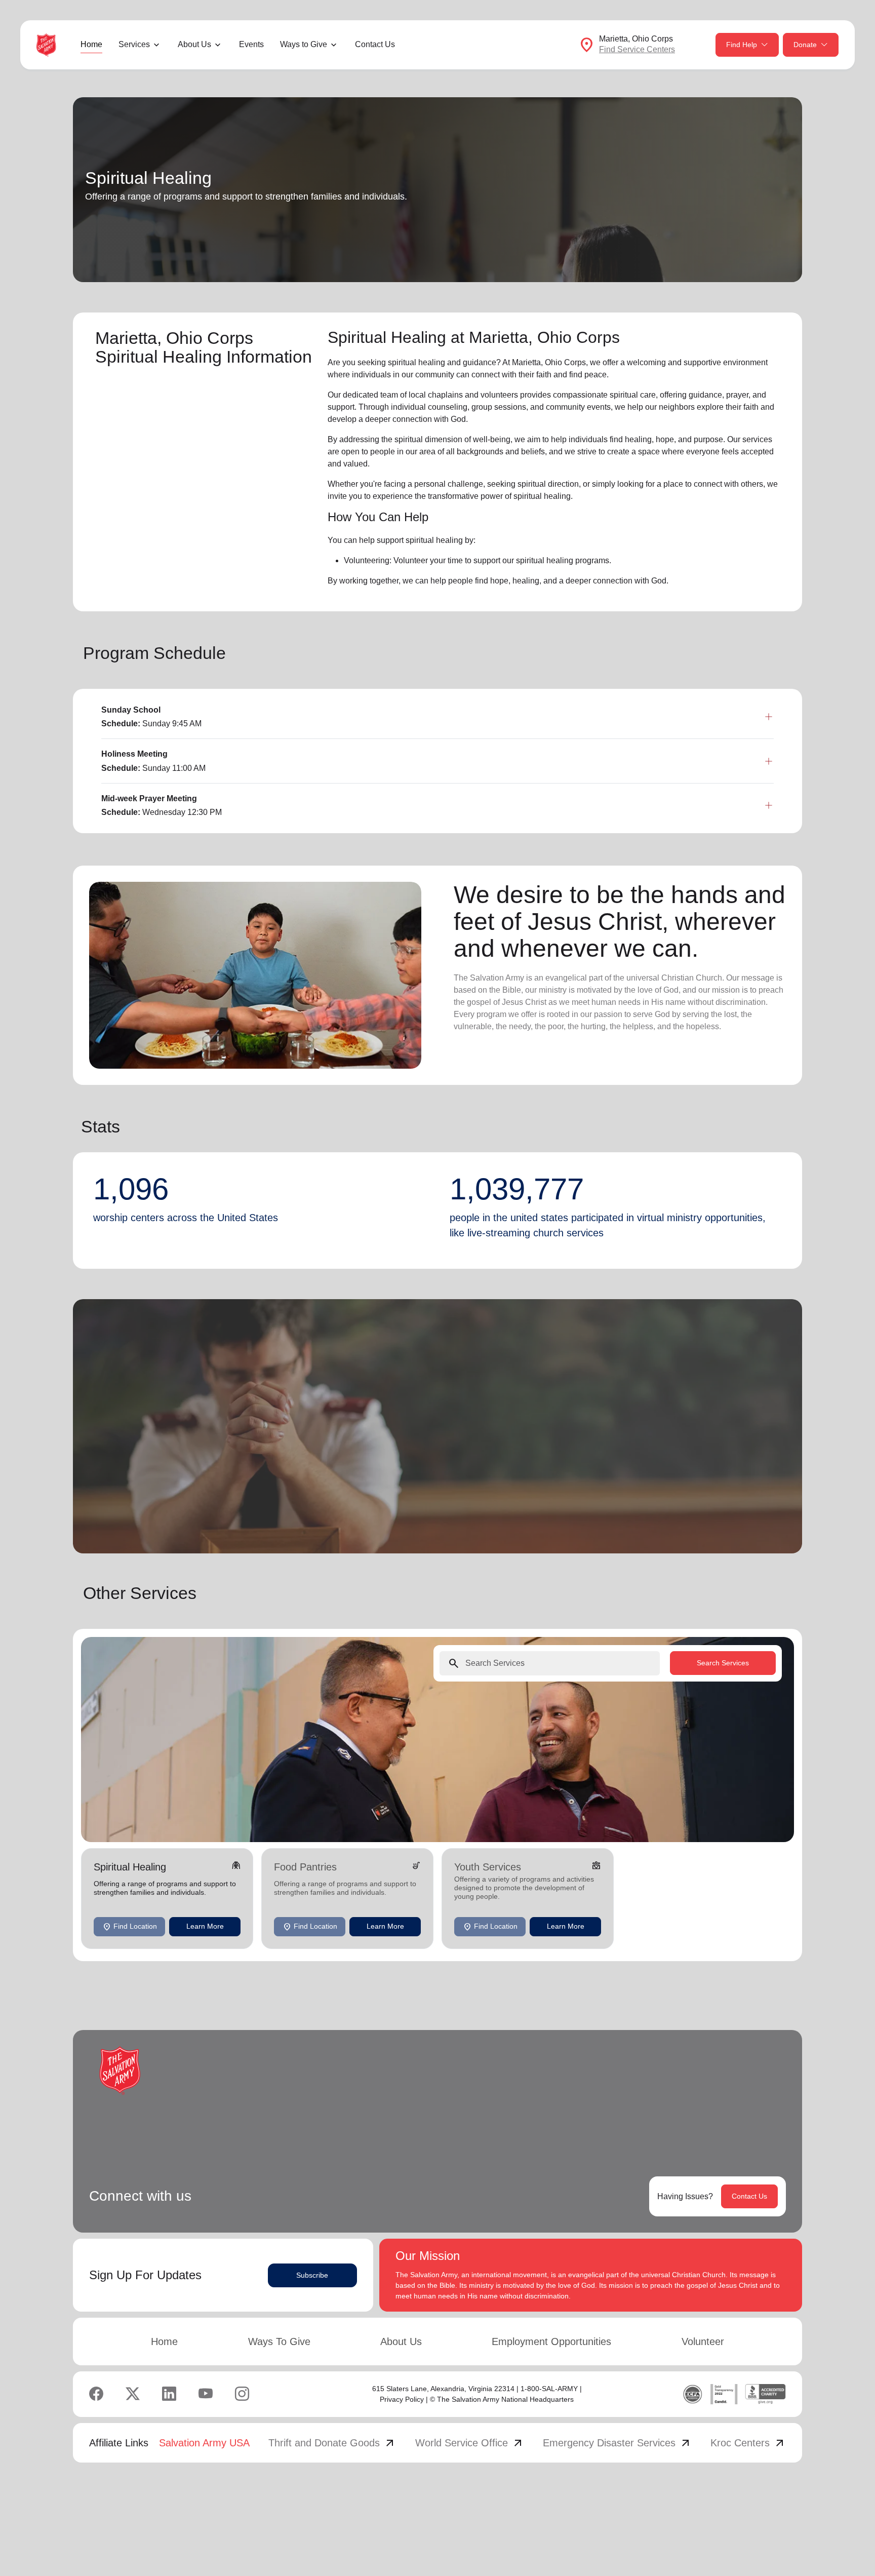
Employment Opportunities (551, 2341)
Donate (805, 45)
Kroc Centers (748, 2443)
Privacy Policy (402, 2399)
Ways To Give (279, 2341)
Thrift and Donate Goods (332, 2443)
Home (91, 44)
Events (251, 44)
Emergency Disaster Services (617, 2443)
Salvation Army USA (204, 2443)
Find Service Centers (637, 49)
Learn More (205, 1927)
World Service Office (470, 2443)
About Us (401, 2341)
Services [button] (134, 44)
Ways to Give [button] (304, 44)
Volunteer (703, 2341)
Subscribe (312, 2275)
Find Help (742, 45)
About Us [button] (194, 44)
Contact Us (375, 44)
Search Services (723, 1663)
